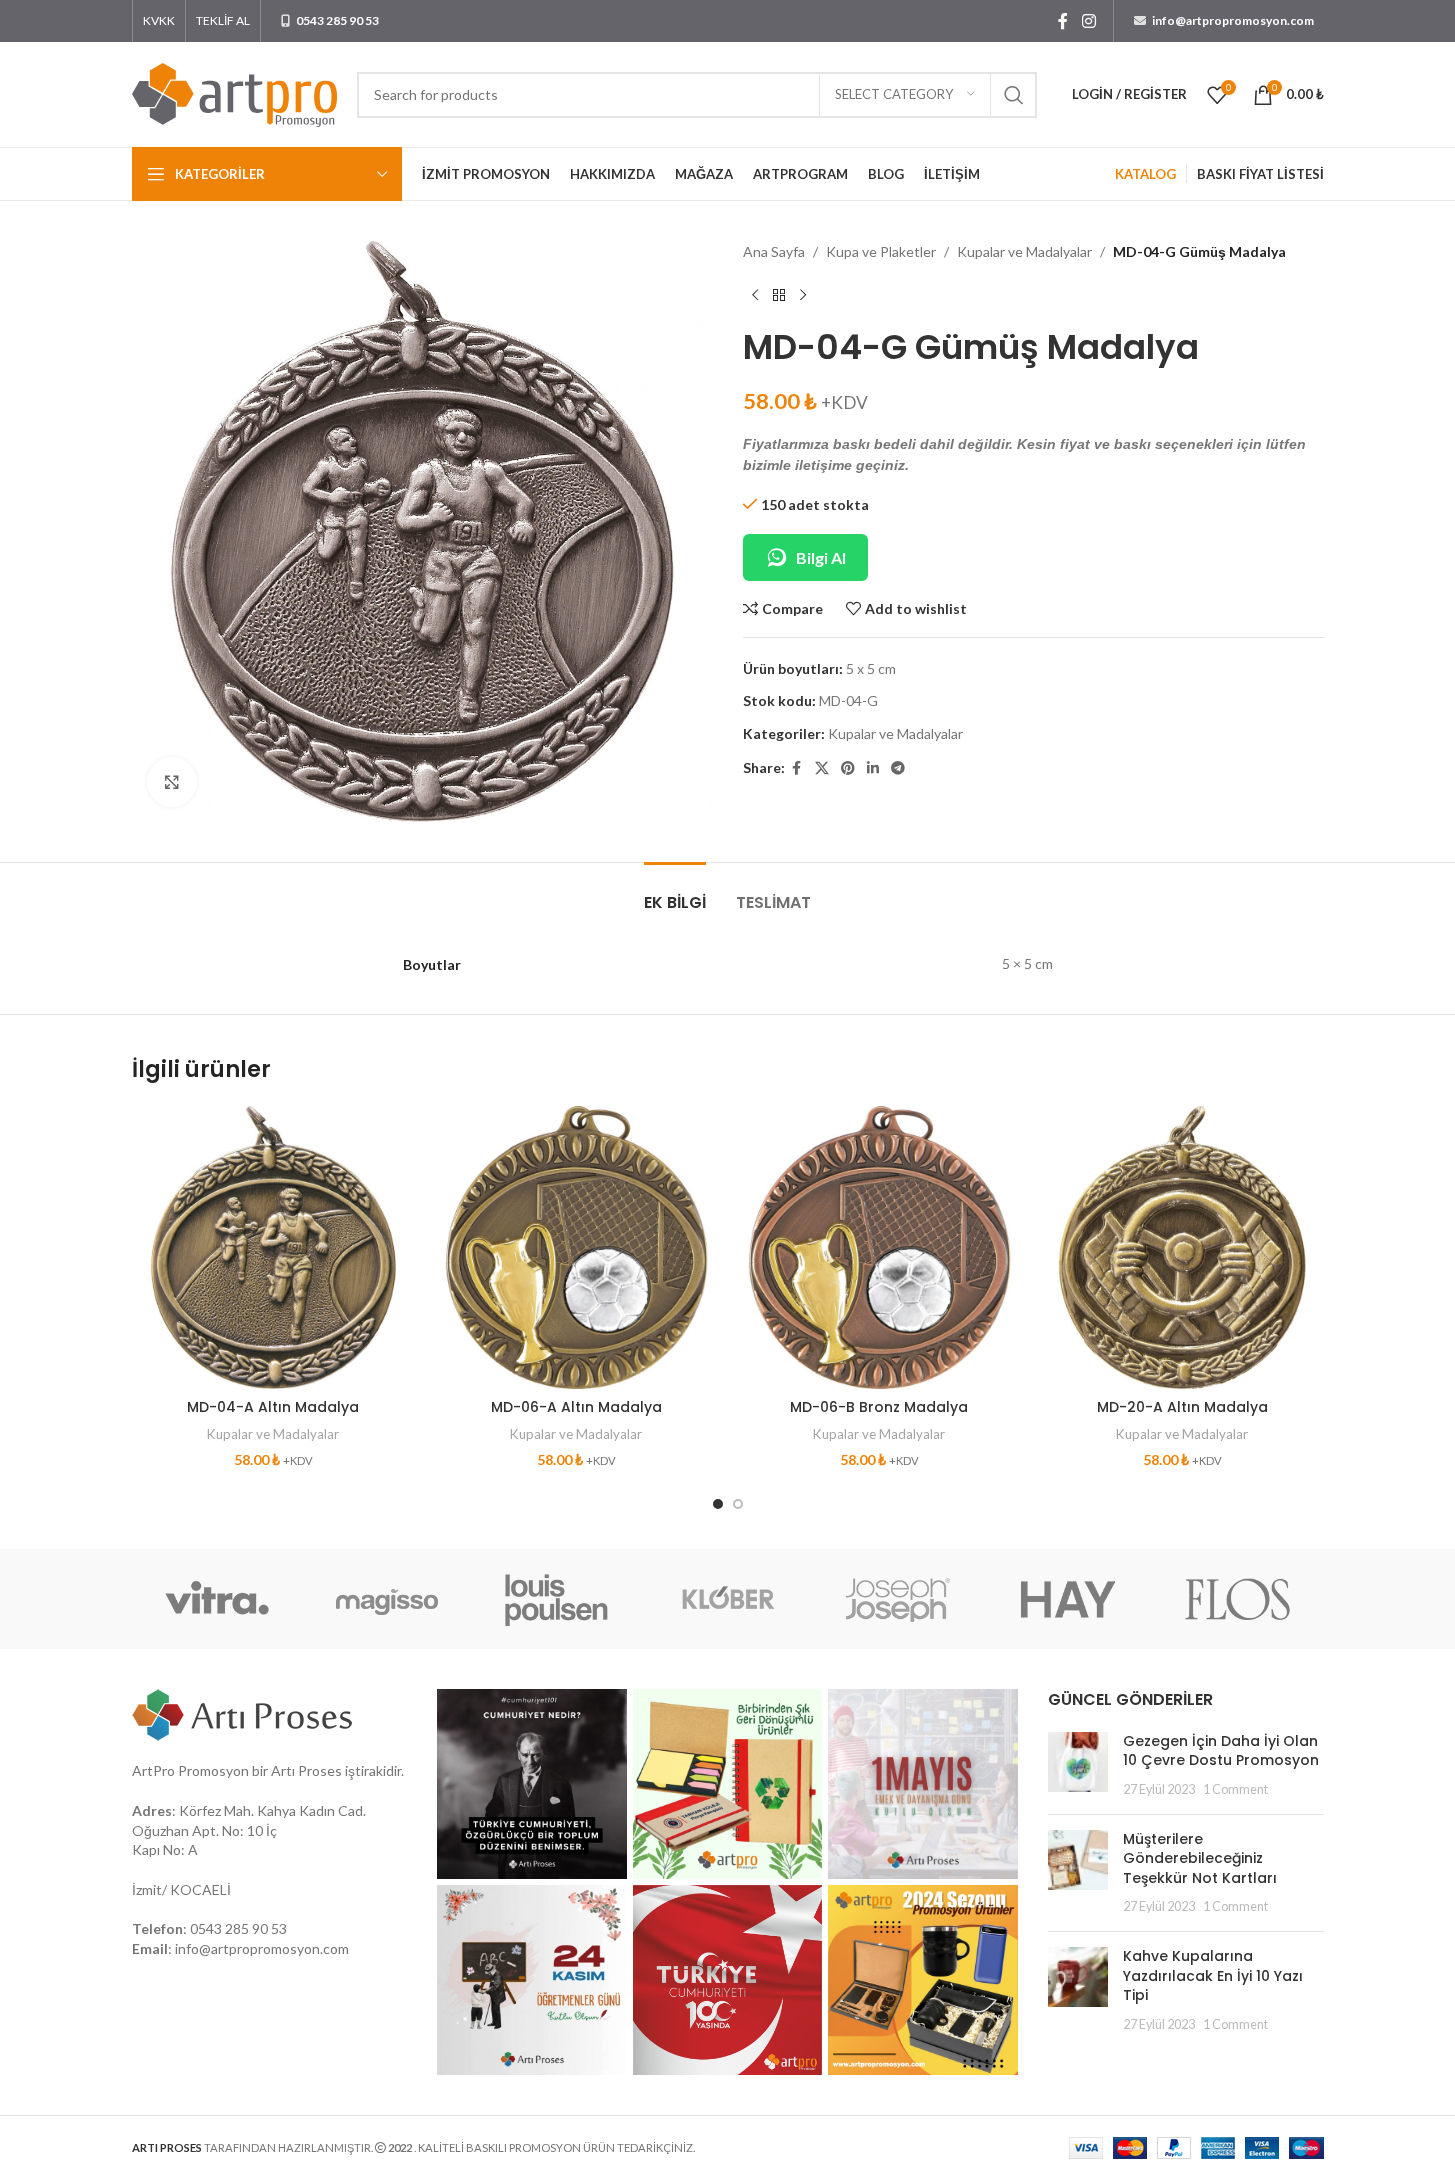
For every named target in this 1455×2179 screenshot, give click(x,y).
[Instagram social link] (1088, 21)
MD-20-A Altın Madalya (1182, 1407)
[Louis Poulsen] (557, 1599)
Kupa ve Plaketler (881, 251)
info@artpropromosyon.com (262, 1948)
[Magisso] (387, 1599)
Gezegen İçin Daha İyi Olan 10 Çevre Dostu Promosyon (1221, 1751)
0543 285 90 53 (238, 1928)
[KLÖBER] (727, 1599)
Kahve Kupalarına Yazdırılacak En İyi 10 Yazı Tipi (1213, 1975)
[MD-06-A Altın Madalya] (576, 1247)
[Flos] (1238, 1599)
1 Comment (1235, 1789)
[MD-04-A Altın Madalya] (273, 1247)
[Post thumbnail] (1078, 1765)
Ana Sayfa (774, 251)
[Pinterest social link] (848, 768)
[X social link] (822, 768)
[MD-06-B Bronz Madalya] (879, 1247)
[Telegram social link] (898, 768)
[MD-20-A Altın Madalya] (1182, 1247)
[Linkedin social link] (873, 768)
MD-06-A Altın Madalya (576, 1407)
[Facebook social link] (1063, 21)
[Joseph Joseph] (898, 1599)
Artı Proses (306, 1770)
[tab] (675, 892)
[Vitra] (217, 1599)
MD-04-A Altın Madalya (273, 1407)
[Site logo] (234, 92)
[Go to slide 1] (718, 1504)
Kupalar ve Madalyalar (1024, 251)
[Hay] (1068, 1599)
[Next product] (803, 295)
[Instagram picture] (532, 1784)
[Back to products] (779, 295)
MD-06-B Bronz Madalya (879, 1407)
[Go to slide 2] (738, 1504)
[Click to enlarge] (172, 782)
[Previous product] (755, 295)
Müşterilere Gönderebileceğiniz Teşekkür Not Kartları (1200, 1858)
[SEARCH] (1014, 95)
